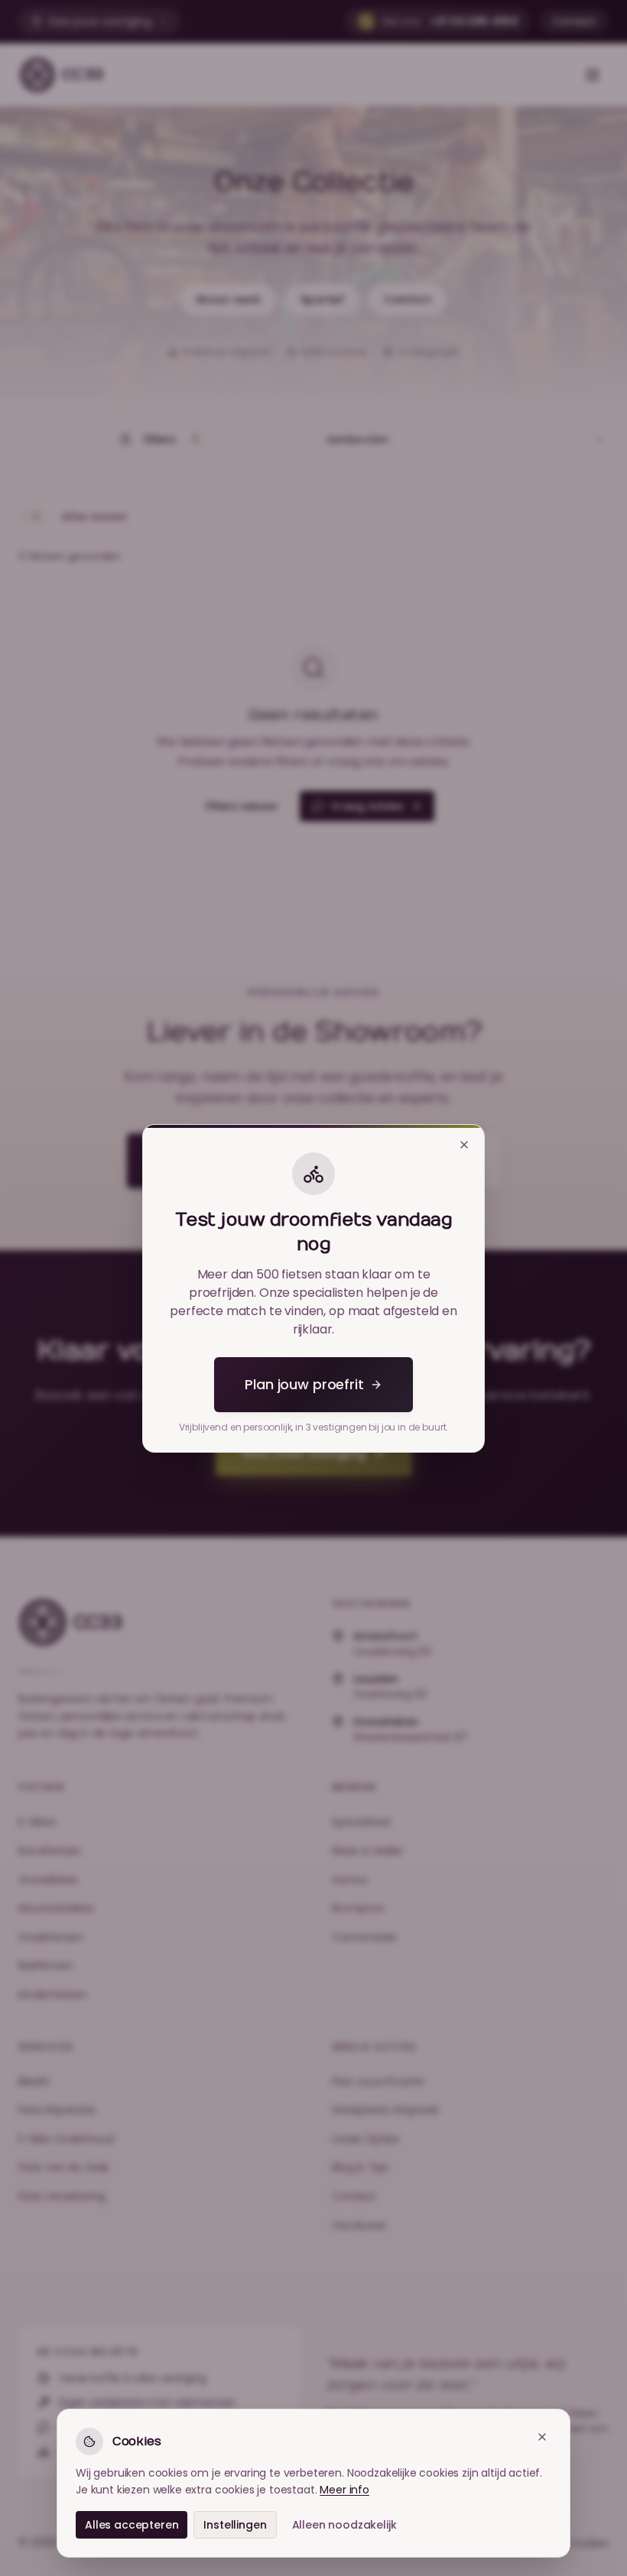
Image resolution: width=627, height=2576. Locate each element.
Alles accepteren (132, 2525)
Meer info (344, 2490)
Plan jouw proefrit (304, 1384)
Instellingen (235, 2525)
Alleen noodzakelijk (344, 2525)
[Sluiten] (464, 1145)
